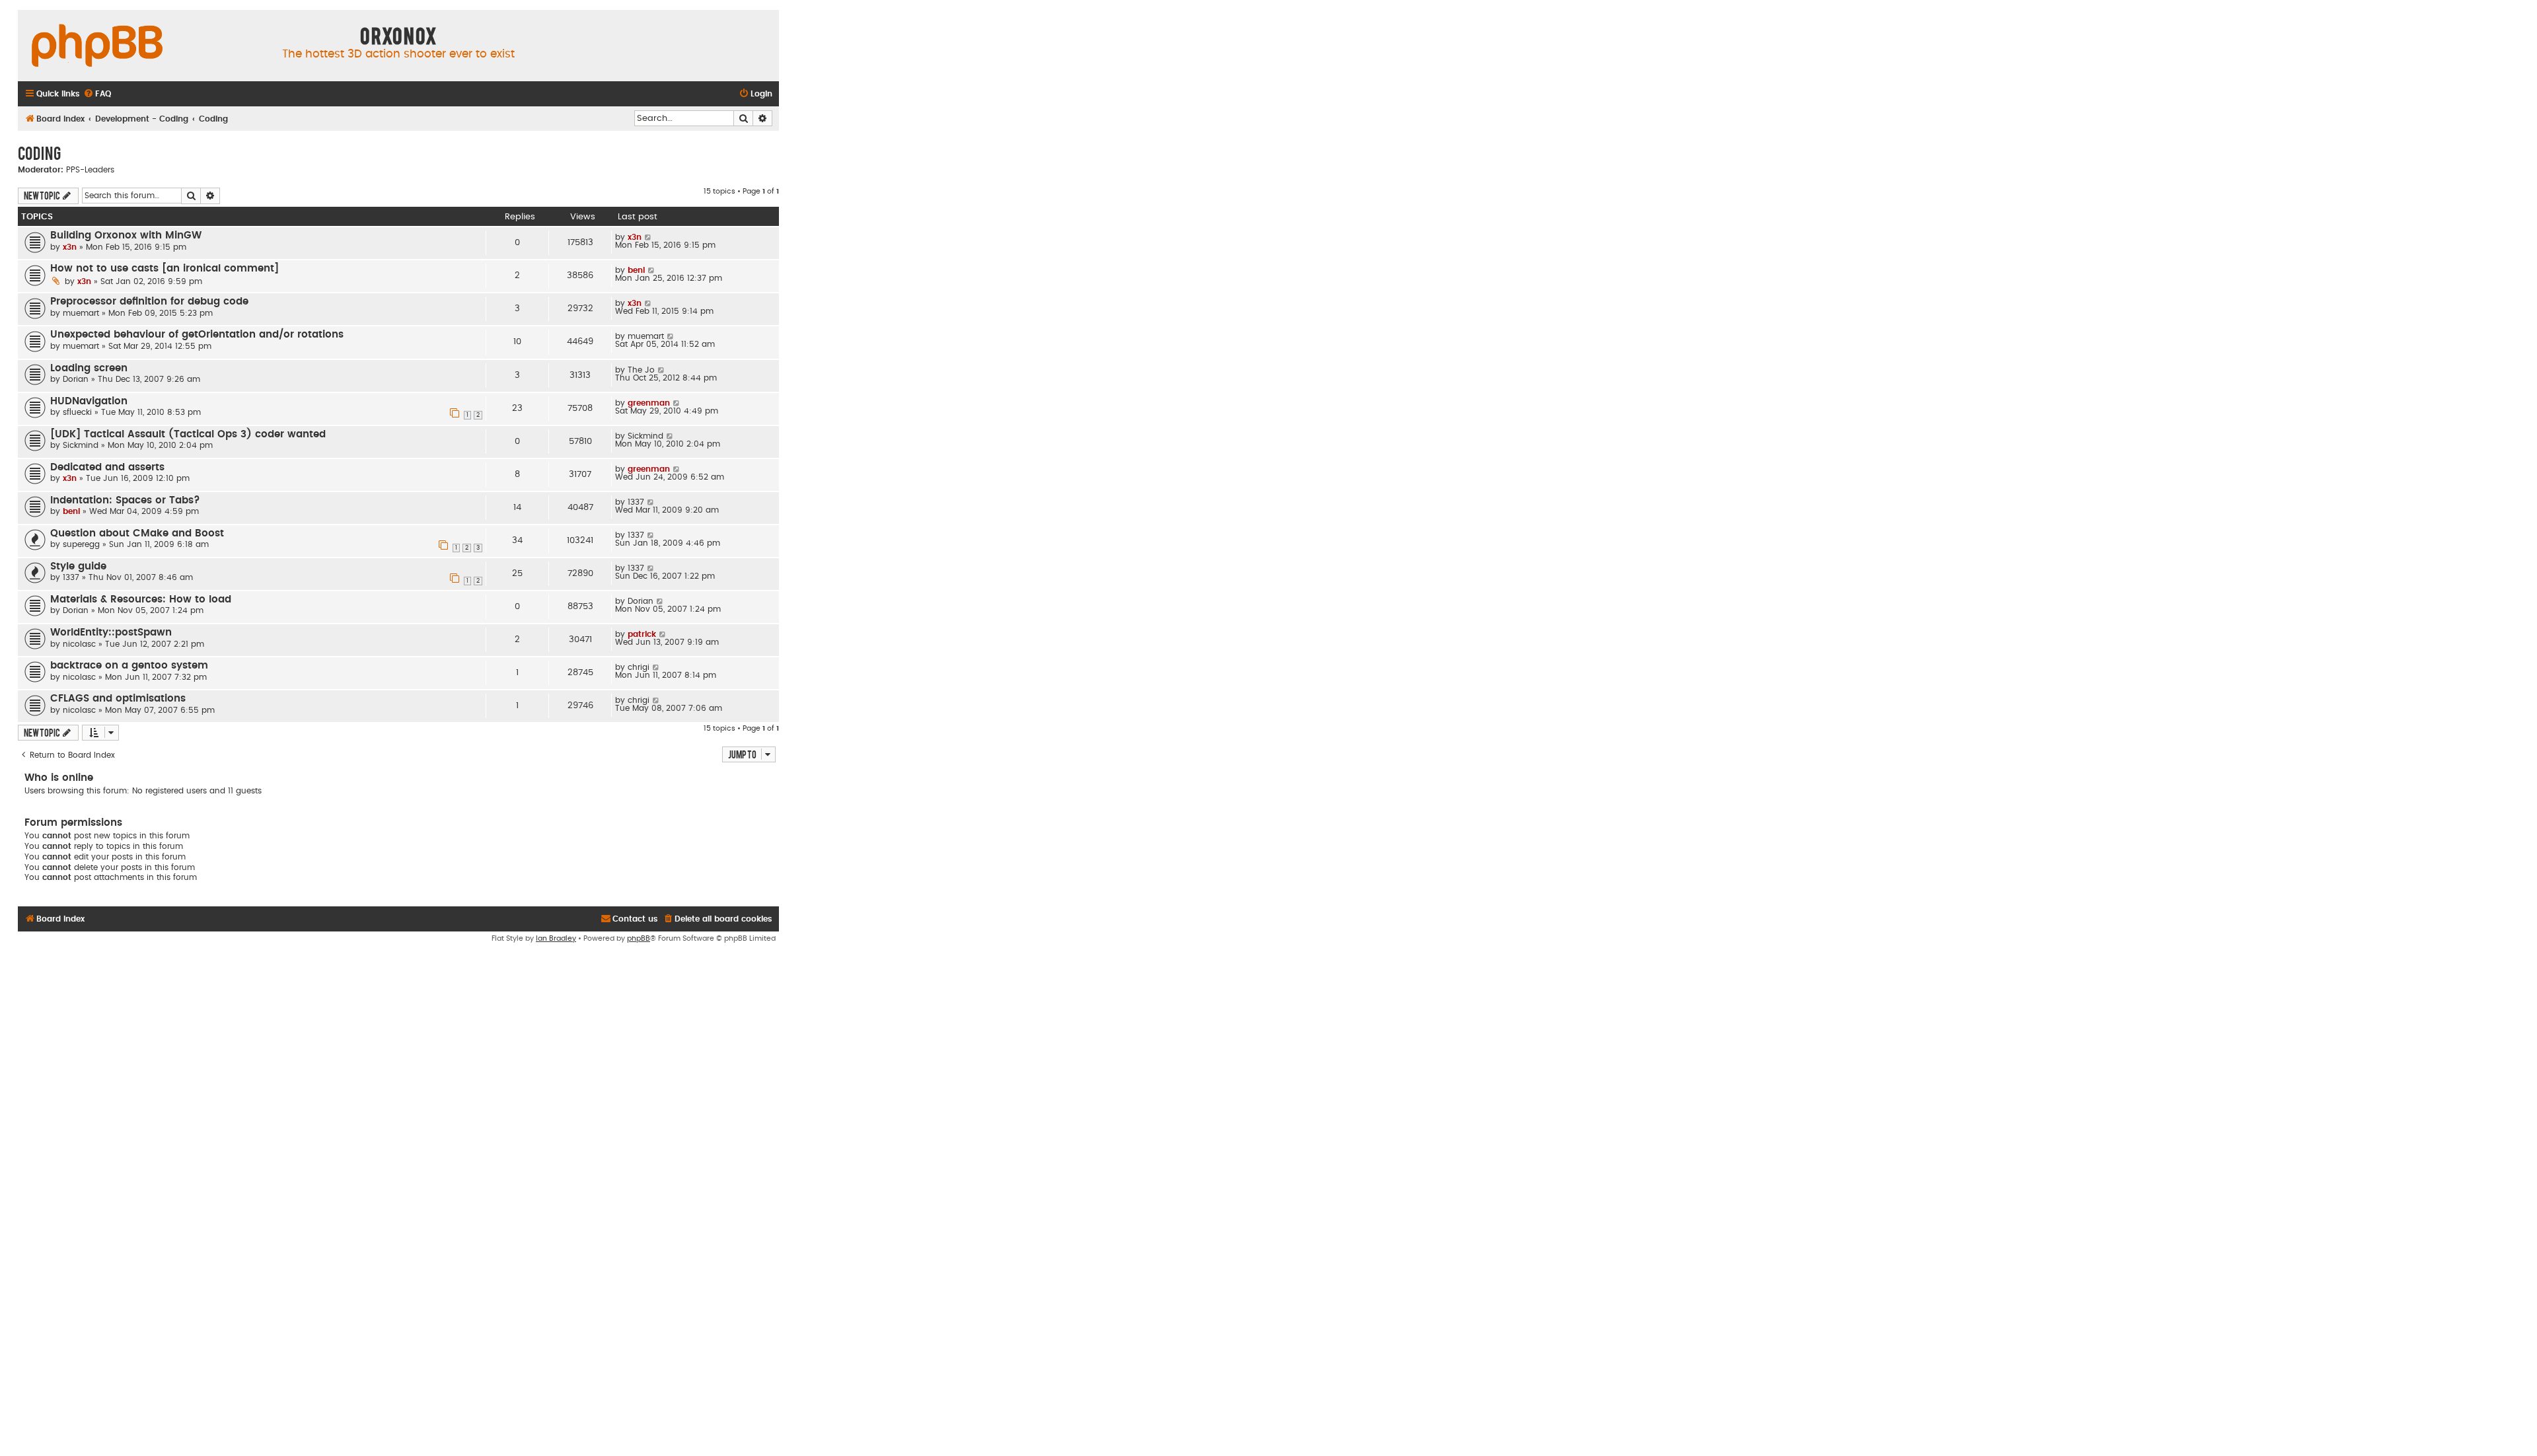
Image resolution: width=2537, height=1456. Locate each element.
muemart (81, 313)
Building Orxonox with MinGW (126, 236)
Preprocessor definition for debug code (149, 302)
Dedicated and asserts (107, 467)
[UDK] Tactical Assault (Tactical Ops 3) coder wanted (188, 434)
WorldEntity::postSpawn (111, 633)
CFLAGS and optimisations (118, 699)
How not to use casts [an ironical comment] (165, 269)
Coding (39, 153)
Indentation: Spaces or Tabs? (125, 500)
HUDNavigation (89, 401)
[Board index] (97, 46)
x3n (70, 247)
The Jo (641, 370)
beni (636, 270)
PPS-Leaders (90, 170)
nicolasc (79, 644)
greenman (649, 403)
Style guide (78, 566)
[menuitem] (97, 94)
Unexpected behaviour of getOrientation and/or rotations (197, 335)
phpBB (639, 938)
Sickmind (81, 445)
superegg (81, 544)
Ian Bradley (556, 938)
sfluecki (77, 412)
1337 (636, 502)
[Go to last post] (648, 237)
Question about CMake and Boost (137, 533)
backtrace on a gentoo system (129, 666)
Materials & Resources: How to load (141, 600)
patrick (642, 634)
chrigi (639, 667)
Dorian (76, 379)
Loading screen (89, 368)
